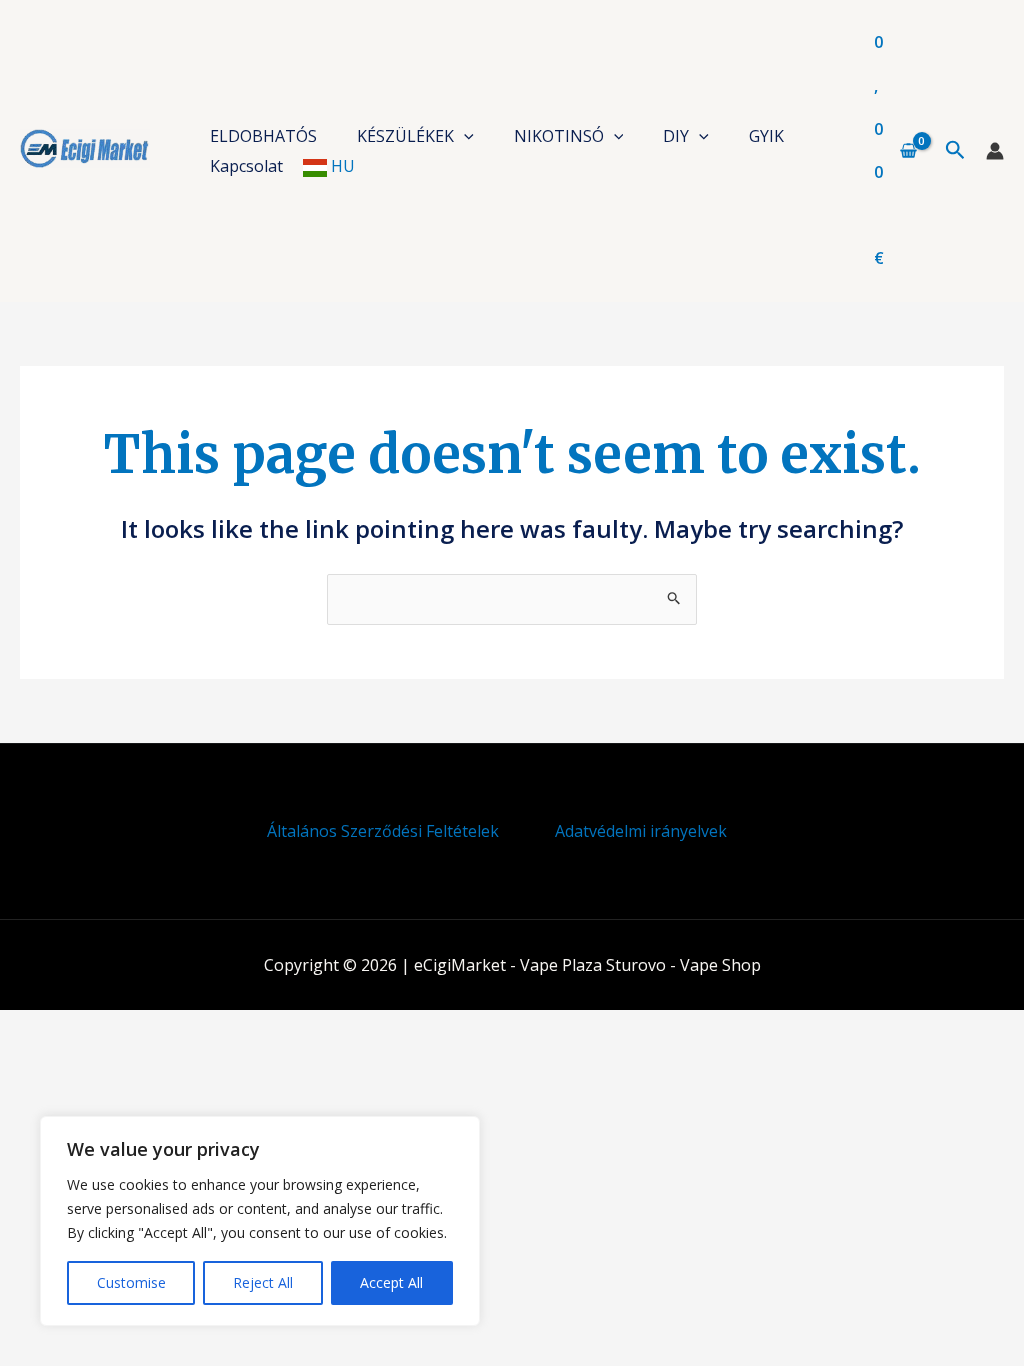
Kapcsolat (246, 166)
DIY (676, 136)
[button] (955, 151)
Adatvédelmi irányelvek (641, 831)
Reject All (263, 1282)
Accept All (391, 1282)
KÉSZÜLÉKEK (405, 136)
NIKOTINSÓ (559, 136)
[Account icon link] (995, 151)
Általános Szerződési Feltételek (383, 831)
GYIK (766, 136)
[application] (464, 136)
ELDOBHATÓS (263, 136)
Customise (131, 1282)
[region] (260, 1221)
